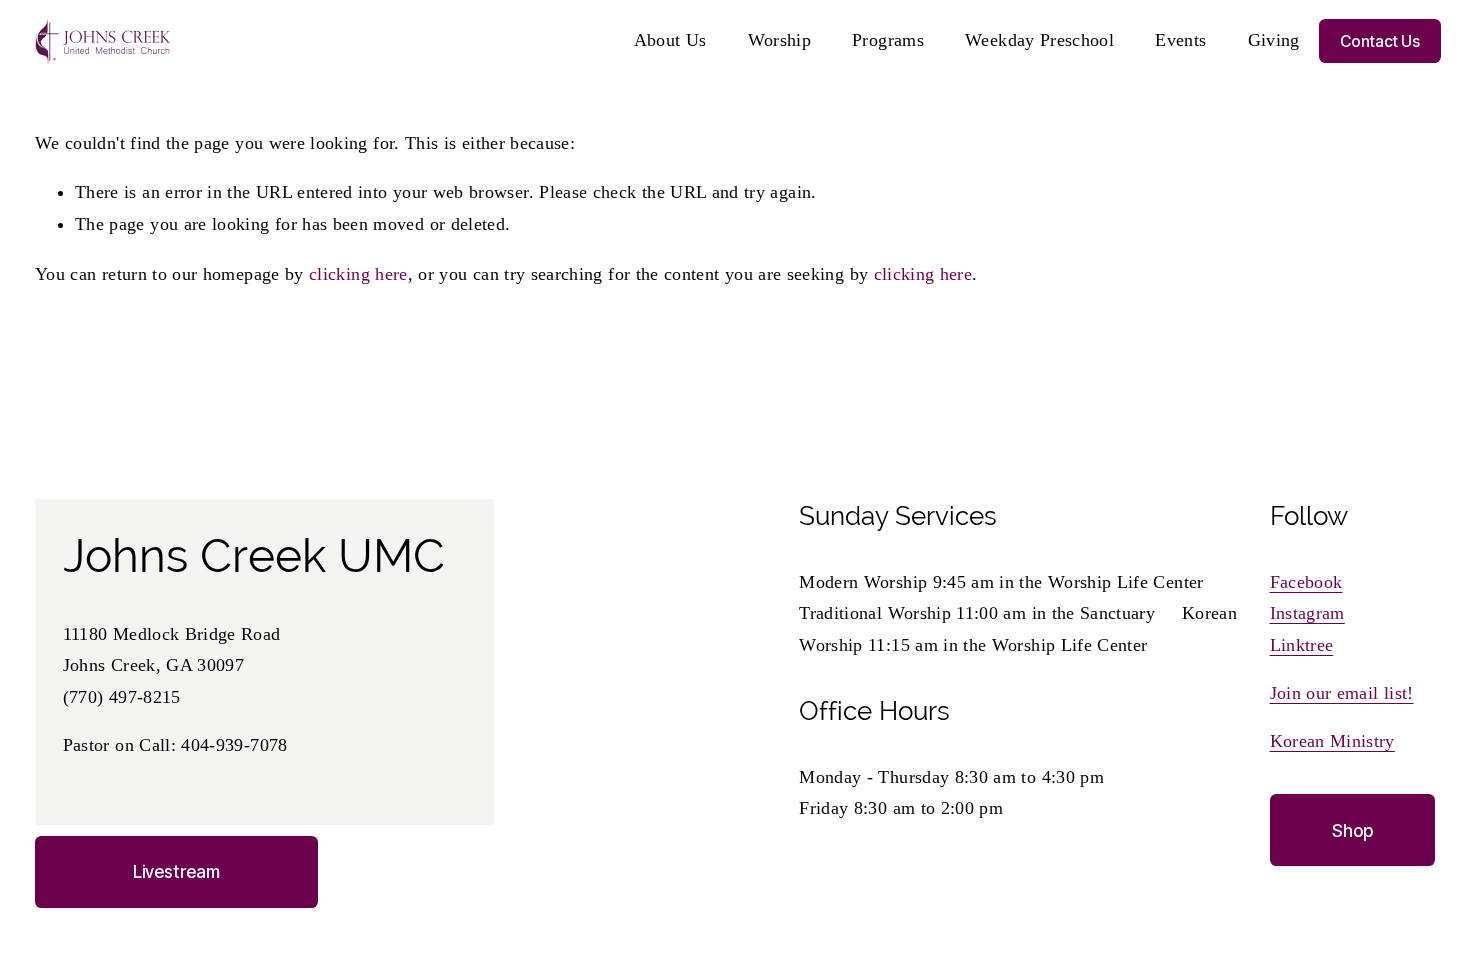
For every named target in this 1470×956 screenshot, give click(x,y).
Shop (1352, 830)
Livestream (176, 871)
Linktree (1302, 645)
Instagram (1307, 613)
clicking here (358, 274)
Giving (1274, 40)
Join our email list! (1342, 693)
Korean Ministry (1332, 741)
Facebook (1306, 582)
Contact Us (1380, 41)
